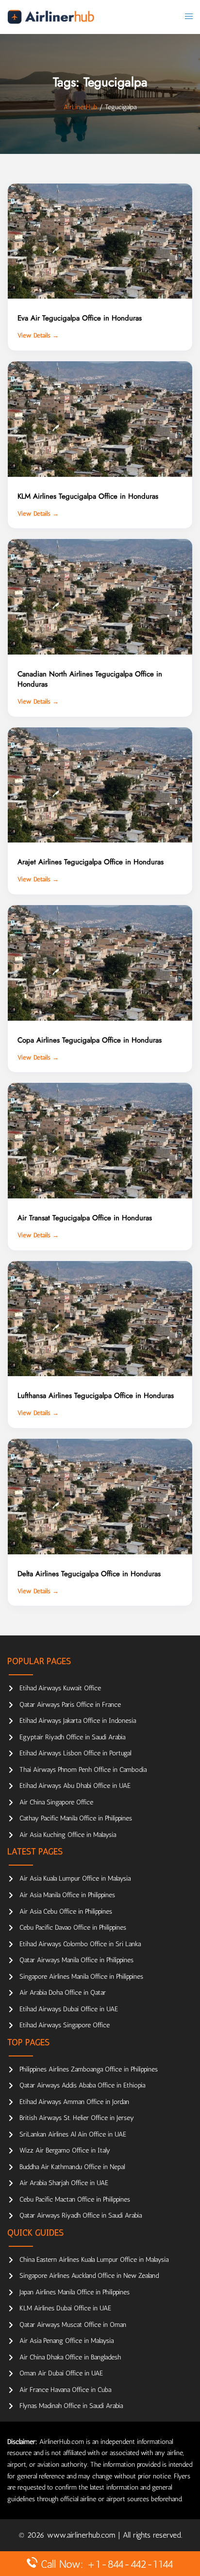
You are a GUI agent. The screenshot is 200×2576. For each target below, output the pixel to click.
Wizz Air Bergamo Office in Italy (65, 2150)
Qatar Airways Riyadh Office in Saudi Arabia (81, 2215)
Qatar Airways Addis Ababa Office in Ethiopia (82, 2085)
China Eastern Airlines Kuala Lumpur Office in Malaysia (94, 2260)
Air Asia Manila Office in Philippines (67, 1895)
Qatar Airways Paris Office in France (70, 1705)
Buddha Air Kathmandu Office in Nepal (72, 2167)
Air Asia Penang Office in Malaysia (67, 2341)
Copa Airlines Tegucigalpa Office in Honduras (90, 1040)
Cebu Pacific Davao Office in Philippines (73, 1928)
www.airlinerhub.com (83, 2535)
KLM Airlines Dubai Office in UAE (65, 2308)
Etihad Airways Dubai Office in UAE (69, 2009)
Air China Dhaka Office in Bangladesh (70, 2357)
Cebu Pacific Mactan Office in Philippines (75, 2199)
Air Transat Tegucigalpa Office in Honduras (85, 1218)
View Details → (38, 335)
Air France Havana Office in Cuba (65, 2390)
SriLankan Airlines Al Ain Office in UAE (73, 2134)
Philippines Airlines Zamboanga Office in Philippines (89, 2069)
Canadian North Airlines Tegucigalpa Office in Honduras (90, 679)
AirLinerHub (80, 107)
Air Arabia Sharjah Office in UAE (64, 2183)
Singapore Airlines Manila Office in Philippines (81, 1977)
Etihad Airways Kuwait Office (60, 1688)
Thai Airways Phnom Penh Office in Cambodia (83, 1770)
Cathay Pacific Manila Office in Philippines (76, 1818)
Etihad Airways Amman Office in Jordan (74, 2102)
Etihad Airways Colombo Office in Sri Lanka (80, 1944)
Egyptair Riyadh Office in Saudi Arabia (72, 1737)
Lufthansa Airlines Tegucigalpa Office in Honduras (96, 1396)
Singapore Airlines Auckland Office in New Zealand (89, 2276)
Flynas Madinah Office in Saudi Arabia (71, 2406)
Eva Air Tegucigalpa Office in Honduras (80, 318)
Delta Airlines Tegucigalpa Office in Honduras (89, 1574)
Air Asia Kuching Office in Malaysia (68, 1835)
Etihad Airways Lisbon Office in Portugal (75, 1753)
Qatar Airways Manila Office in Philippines (76, 1960)
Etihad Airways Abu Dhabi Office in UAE (75, 1786)
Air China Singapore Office (56, 1802)
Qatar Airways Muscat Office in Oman (73, 2325)
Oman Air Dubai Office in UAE (61, 2373)
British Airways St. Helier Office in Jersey (77, 2118)
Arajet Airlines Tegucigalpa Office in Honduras (91, 862)
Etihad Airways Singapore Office (65, 2025)
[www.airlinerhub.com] (51, 17)
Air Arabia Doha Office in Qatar (63, 1993)
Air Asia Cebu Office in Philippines (66, 1911)
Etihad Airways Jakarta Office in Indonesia (78, 1721)
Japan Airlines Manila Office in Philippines (75, 2292)
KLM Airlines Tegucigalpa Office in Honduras (88, 496)
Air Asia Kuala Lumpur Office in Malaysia (75, 1878)
